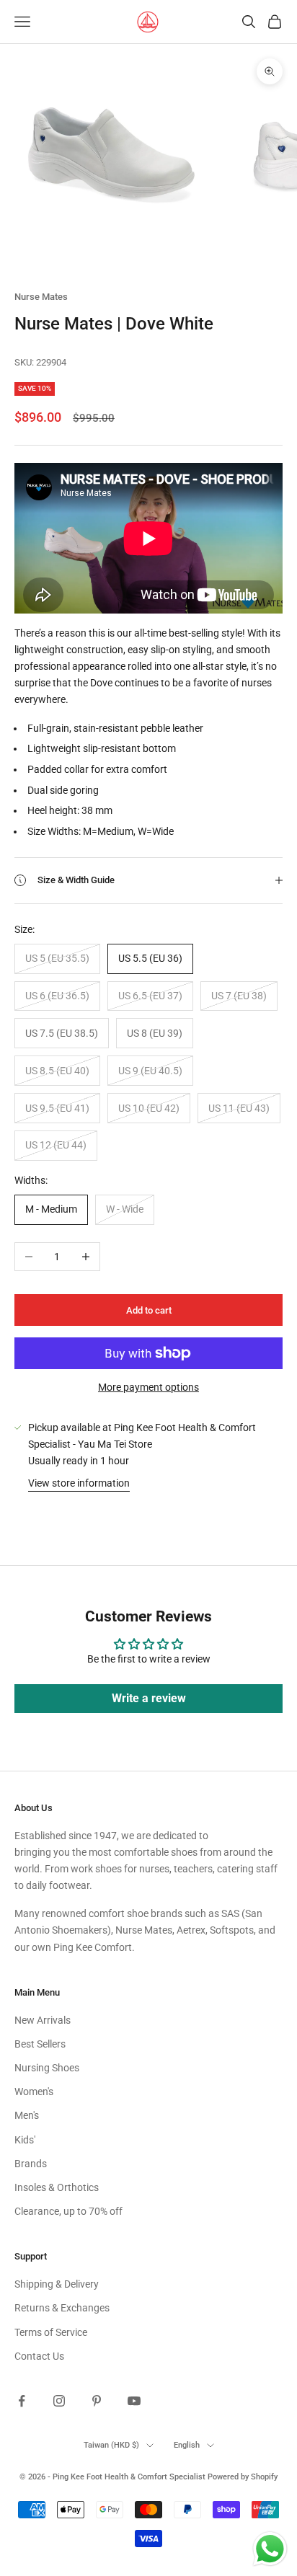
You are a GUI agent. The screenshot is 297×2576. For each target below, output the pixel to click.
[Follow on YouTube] (134, 2401)
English (187, 2445)
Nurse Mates (41, 297)
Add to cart (149, 1310)
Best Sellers (40, 2044)
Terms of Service (51, 2332)
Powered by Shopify (243, 2477)
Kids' (25, 2140)
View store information (79, 1483)
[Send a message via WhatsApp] (270, 2549)
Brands (31, 2164)
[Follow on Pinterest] (97, 2401)
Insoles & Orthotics (57, 2187)
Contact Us (39, 2356)
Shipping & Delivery (57, 2284)
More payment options (148, 1387)
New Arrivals (43, 2020)
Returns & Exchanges (62, 2308)
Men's (27, 2115)
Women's (34, 2092)
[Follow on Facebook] (22, 2401)
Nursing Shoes (47, 2068)
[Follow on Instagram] (59, 2401)
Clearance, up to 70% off (68, 2211)
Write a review (149, 1698)
